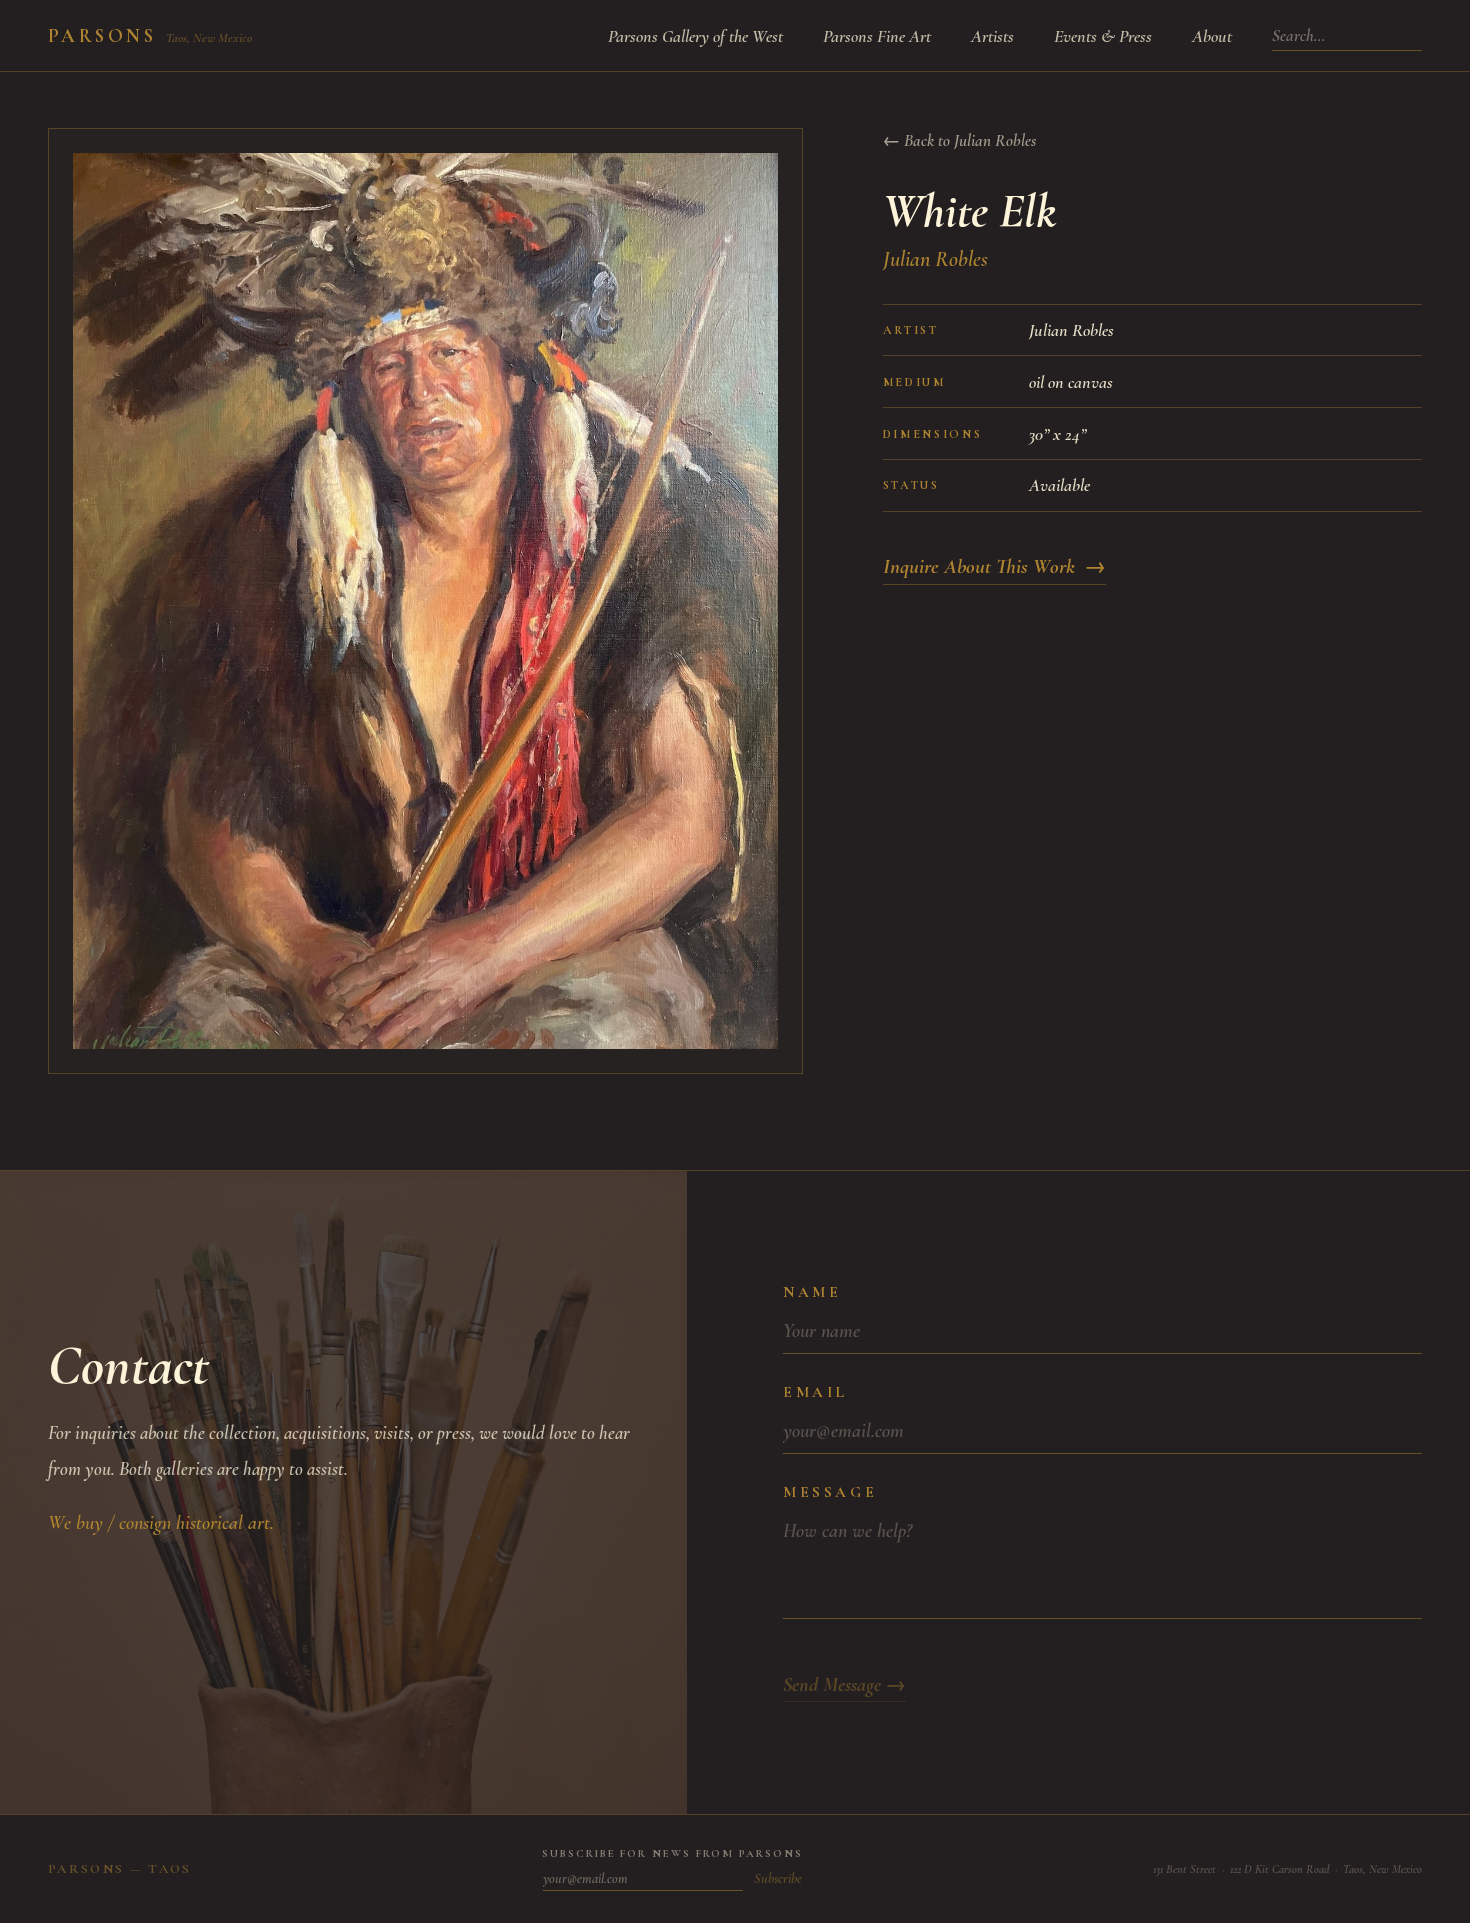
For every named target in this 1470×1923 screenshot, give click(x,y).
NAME (812, 1292)
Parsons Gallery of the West (695, 36)
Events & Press (1103, 36)
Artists (992, 36)
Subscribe (778, 1878)
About (1212, 36)
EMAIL (815, 1392)
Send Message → (844, 1685)
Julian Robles (935, 259)
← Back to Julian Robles (959, 140)
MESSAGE (830, 1492)
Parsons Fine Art (877, 36)
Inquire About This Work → (994, 566)
